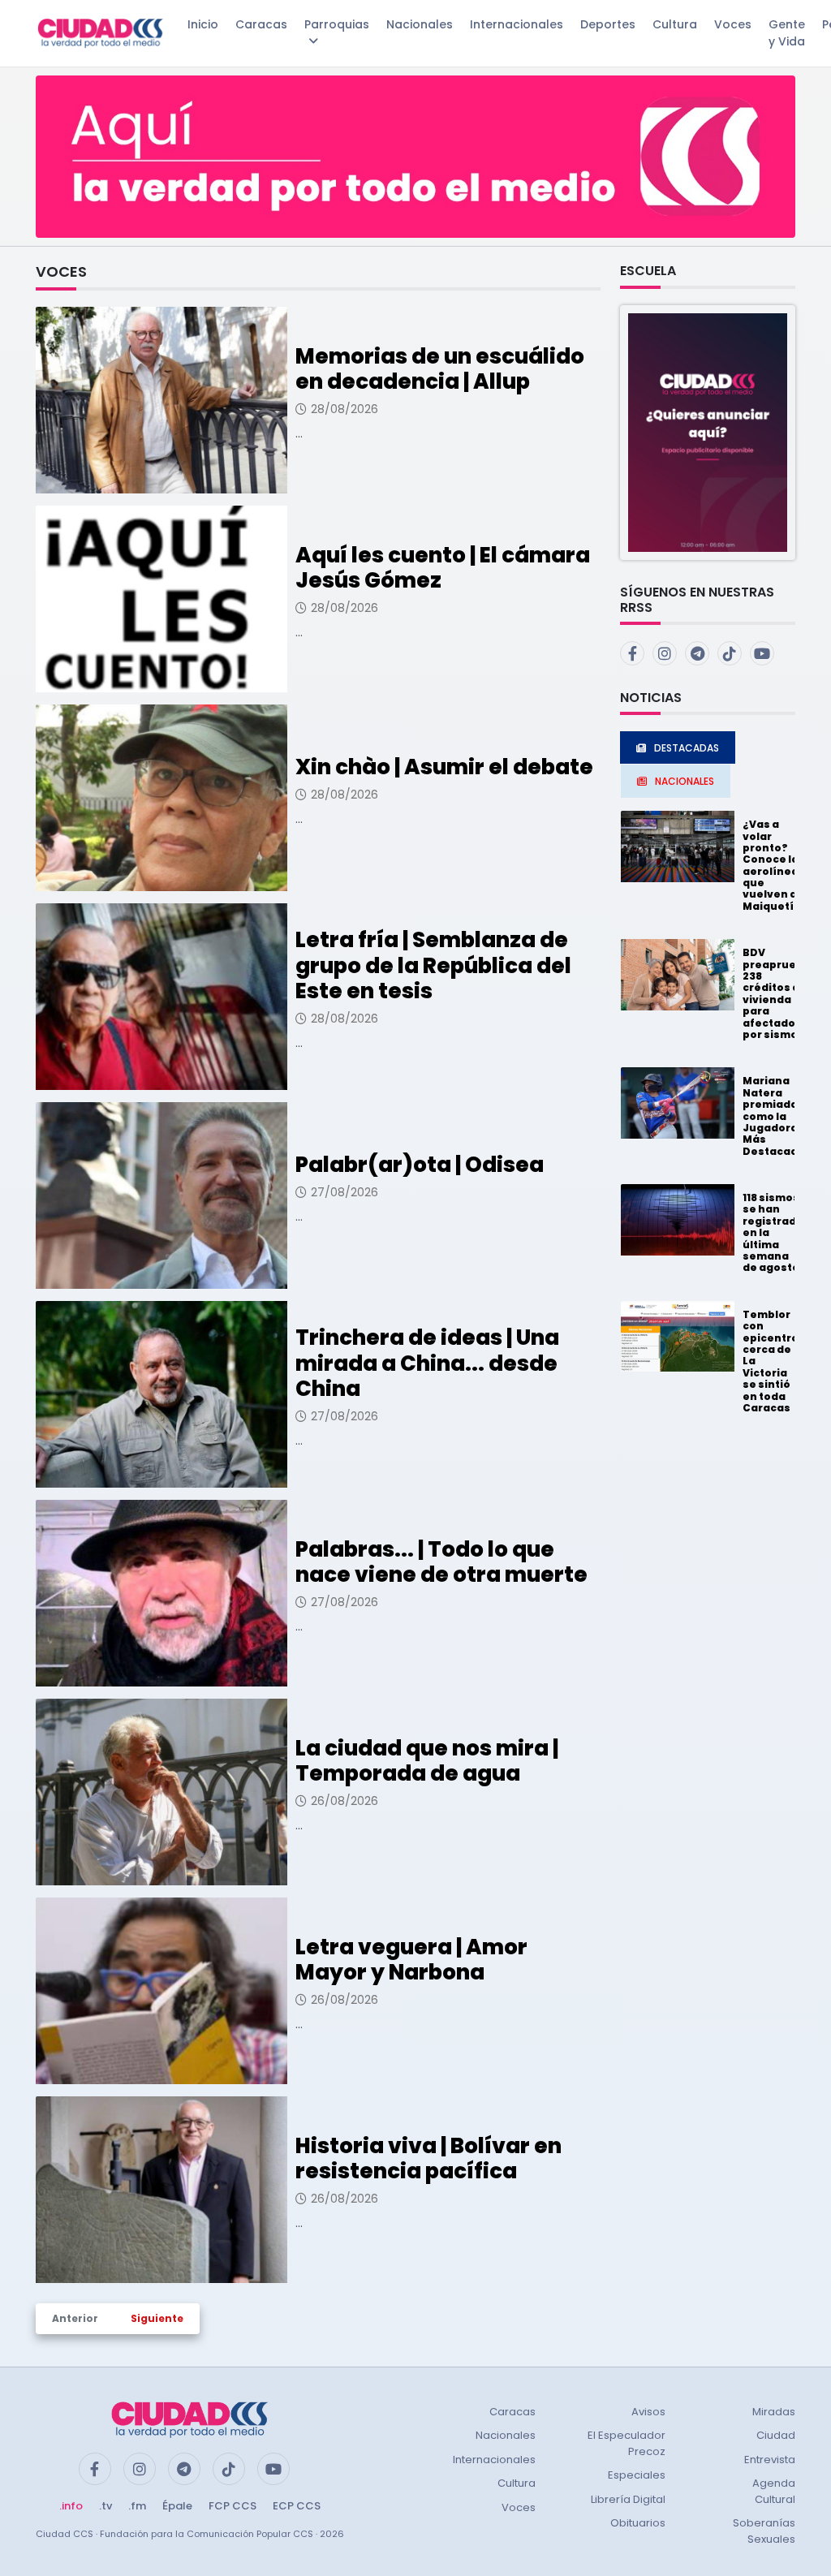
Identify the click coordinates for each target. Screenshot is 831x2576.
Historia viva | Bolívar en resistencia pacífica (428, 2158)
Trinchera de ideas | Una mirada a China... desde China (427, 1363)
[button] (708, 431)
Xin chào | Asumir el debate (444, 767)
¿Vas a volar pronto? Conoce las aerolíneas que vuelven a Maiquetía (774, 865)
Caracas (261, 24)
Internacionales (517, 24)
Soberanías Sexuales (764, 2531)
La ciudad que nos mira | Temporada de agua (427, 1761)
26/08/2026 (344, 1801)
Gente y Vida (787, 33)
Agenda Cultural (774, 2491)
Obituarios (638, 2523)
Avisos (648, 2412)
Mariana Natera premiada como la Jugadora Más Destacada (774, 1116)
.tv (105, 2506)
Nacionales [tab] (685, 781)
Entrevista (770, 2460)
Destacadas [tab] (687, 748)
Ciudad (776, 2435)
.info (71, 2506)
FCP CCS (233, 2506)
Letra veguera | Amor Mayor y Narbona (411, 1960)
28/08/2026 (344, 409)
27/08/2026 (344, 1192)
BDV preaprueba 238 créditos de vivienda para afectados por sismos (777, 993)
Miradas (774, 2412)
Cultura (675, 24)
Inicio (203, 24)
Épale (177, 2506)
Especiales (637, 2475)
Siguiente (157, 2318)
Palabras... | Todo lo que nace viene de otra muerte (441, 1562)
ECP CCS (297, 2506)
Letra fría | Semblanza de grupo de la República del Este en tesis (433, 965)
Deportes (608, 24)
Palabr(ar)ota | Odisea (420, 1165)
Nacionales (420, 24)
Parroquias (337, 24)
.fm (137, 2506)
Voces (733, 24)
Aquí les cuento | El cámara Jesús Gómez (443, 568)
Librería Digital (628, 2499)
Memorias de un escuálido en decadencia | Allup (440, 369)
